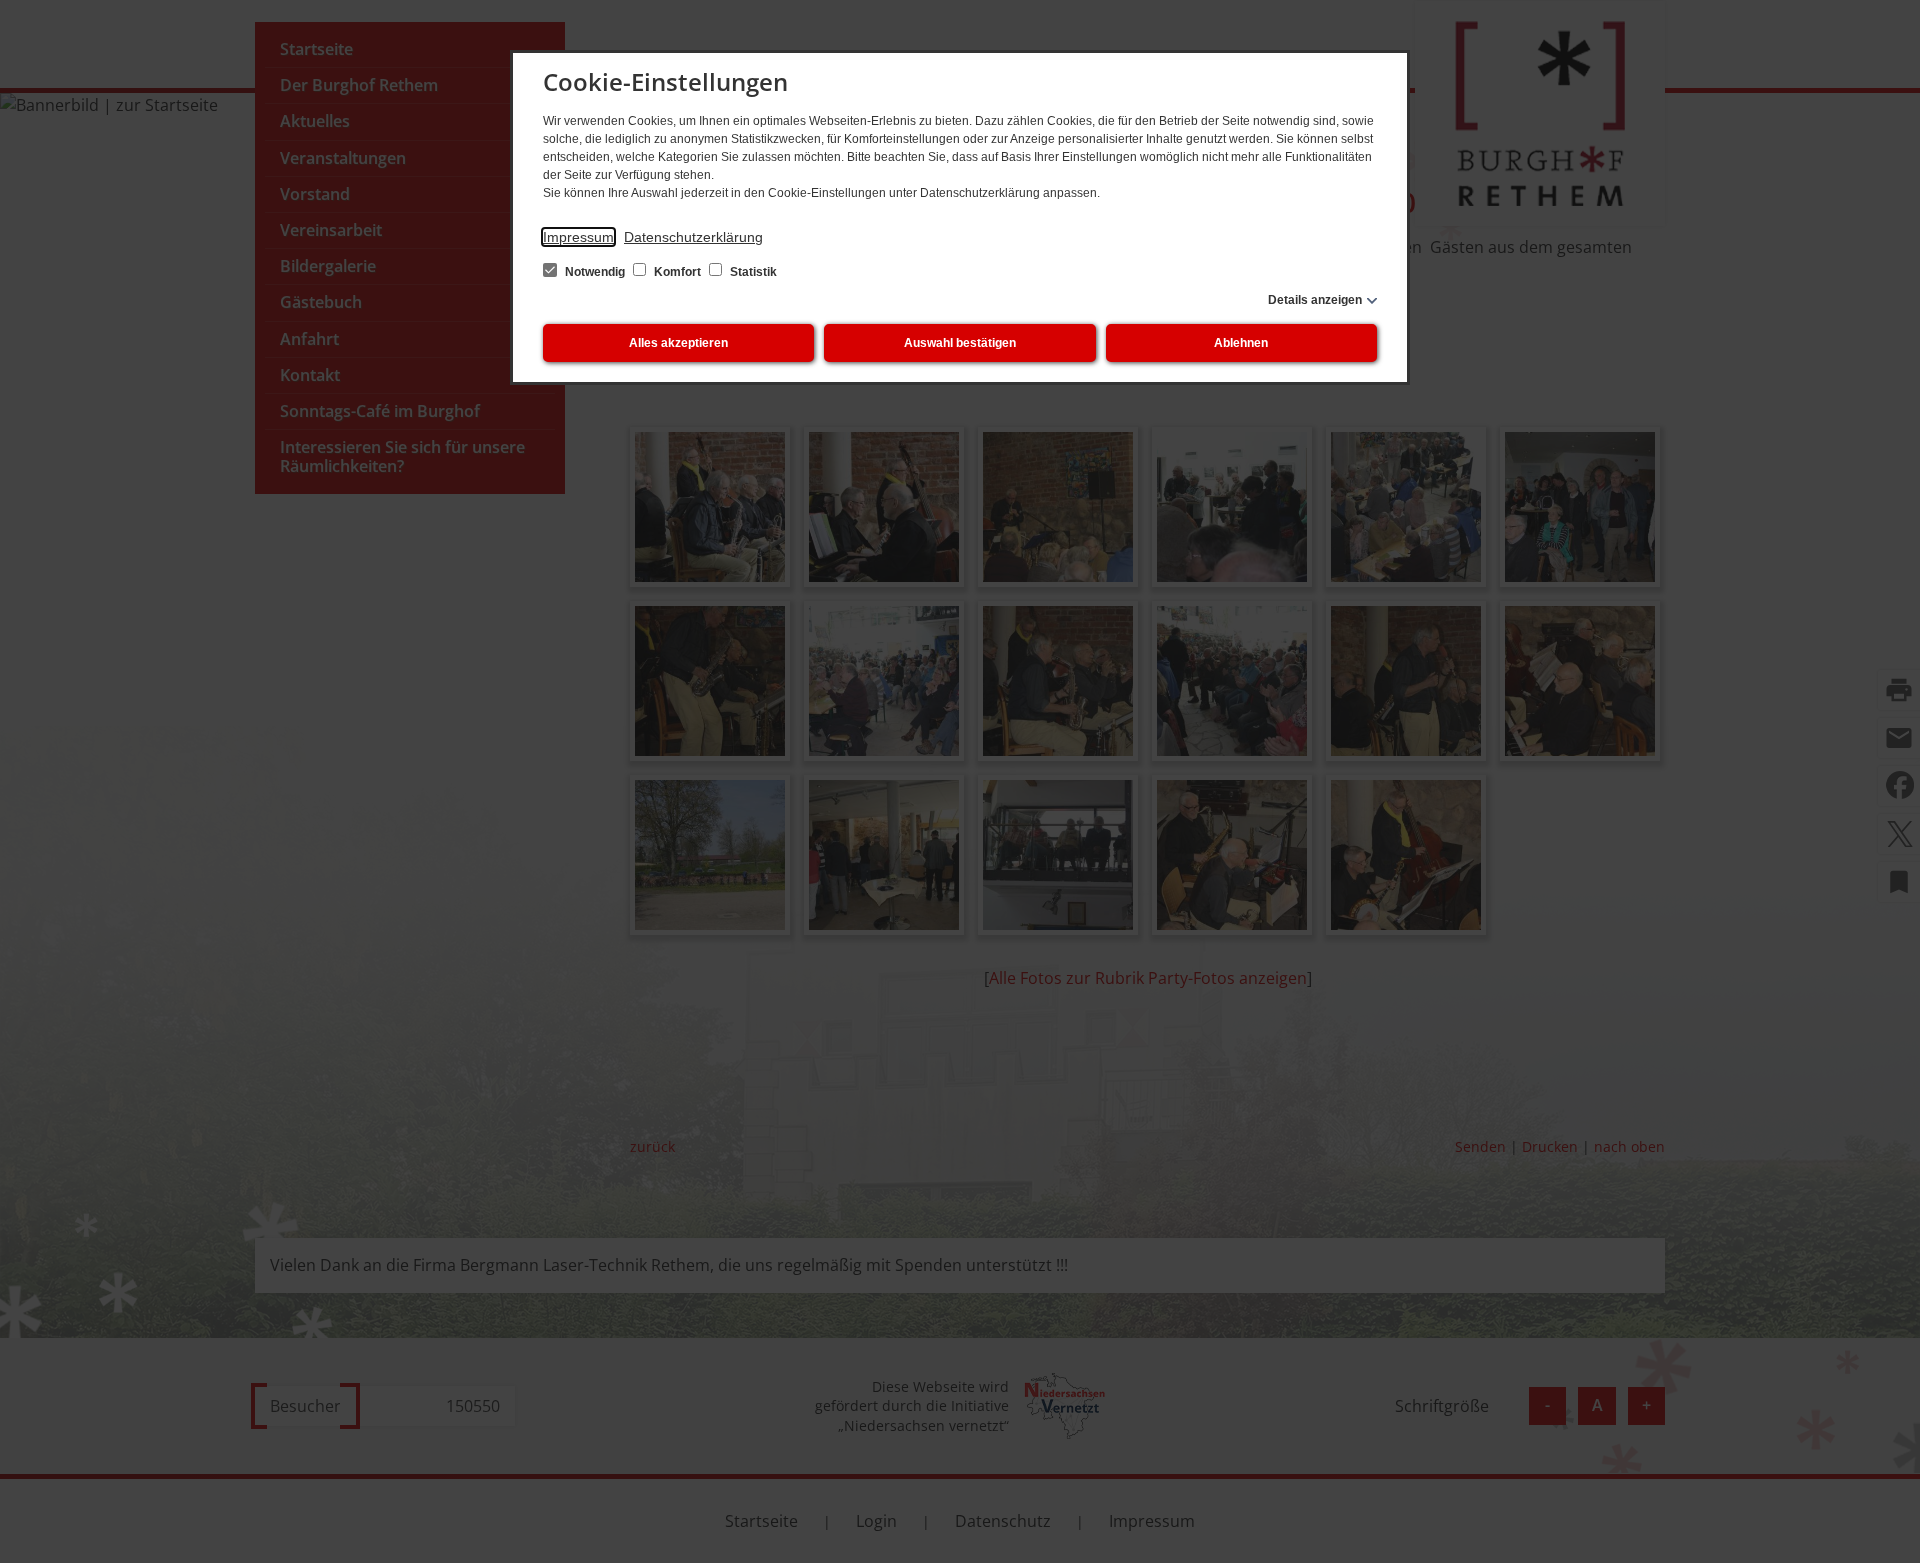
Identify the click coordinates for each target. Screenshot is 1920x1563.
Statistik (752, 272)
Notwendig (595, 272)
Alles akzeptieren (678, 343)
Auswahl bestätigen (960, 343)
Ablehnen (1241, 343)
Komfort (677, 272)
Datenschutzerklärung (693, 237)
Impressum (578, 237)
